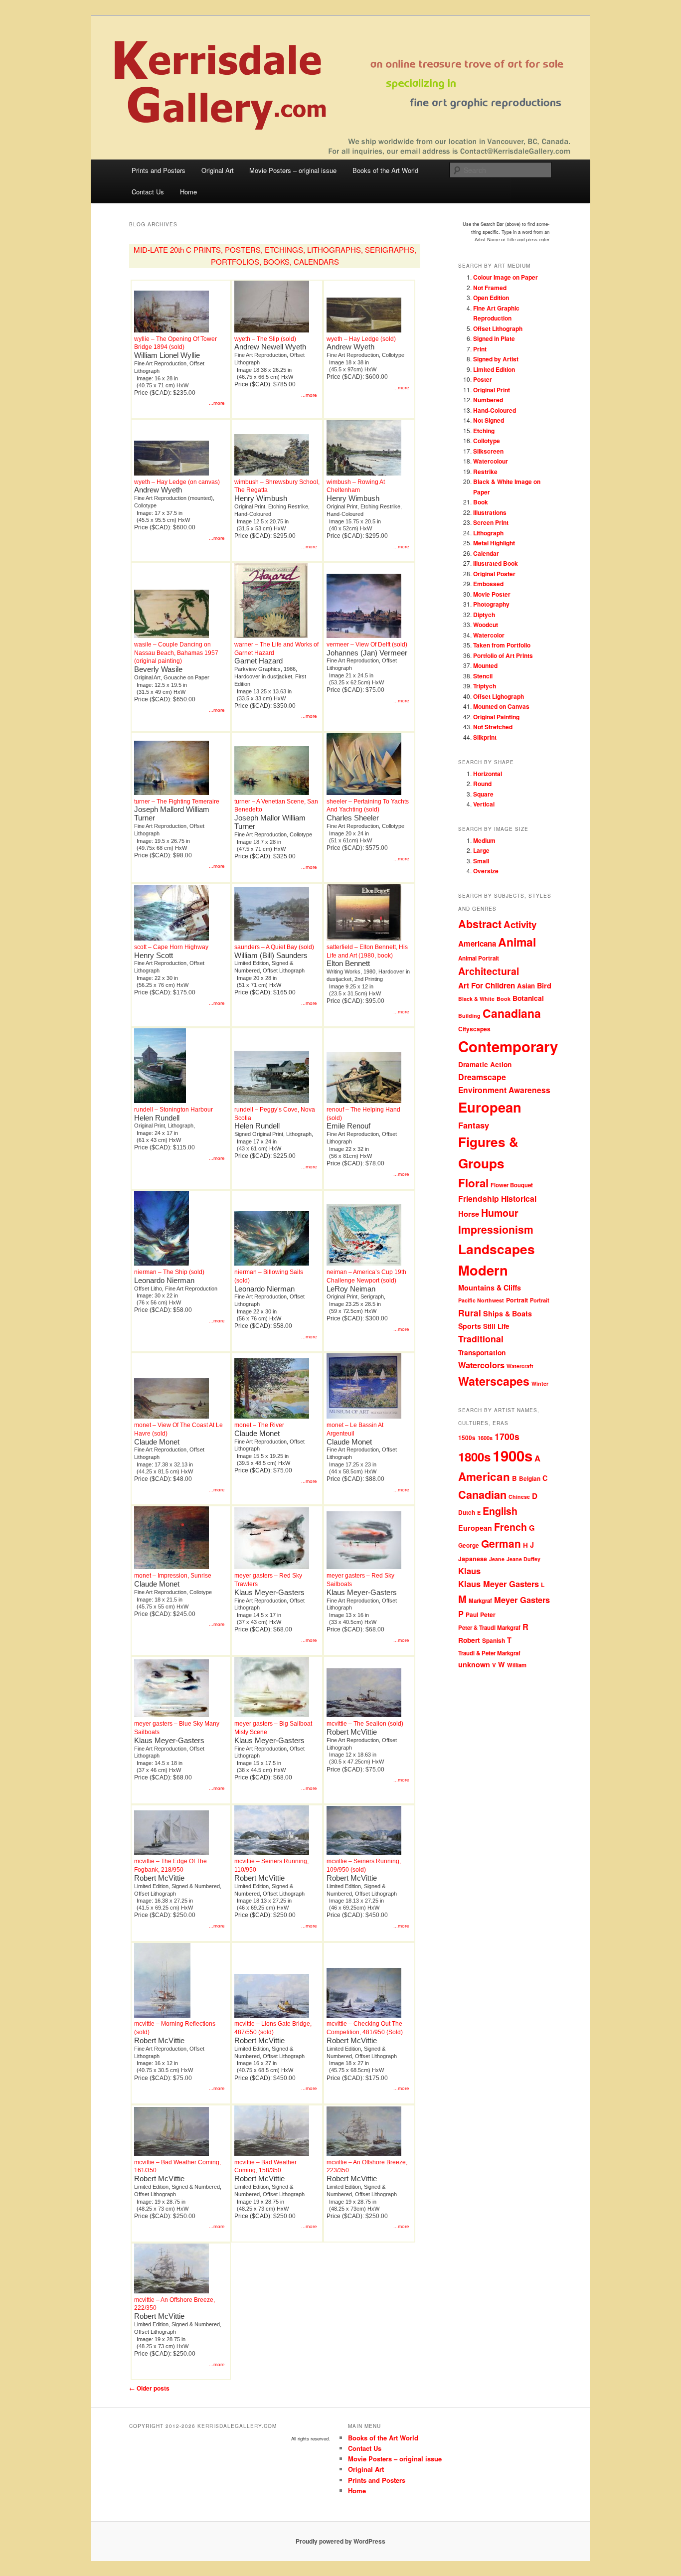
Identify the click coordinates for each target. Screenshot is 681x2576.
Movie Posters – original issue (293, 170)
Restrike (485, 472)
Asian (526, 986)
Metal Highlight (494, 543)
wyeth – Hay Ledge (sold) (361, 339)
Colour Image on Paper (506, 277)
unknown (474, 1664)
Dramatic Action (485, 1064)
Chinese (519, 1497)
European (490, 1107)
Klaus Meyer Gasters (499, 1584)
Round (482, 784)
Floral (473, 1183)
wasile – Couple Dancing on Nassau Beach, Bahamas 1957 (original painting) (176, 653)
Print (480, 349)
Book (481, 502)
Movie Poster (492, 594)
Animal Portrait (479, 958)
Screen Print (491, 522)
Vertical (484, 804)
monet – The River (259, 1425)
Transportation (482, 1352)
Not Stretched (493, 727)
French (511, 1527)
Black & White (476, 999)
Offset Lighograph (499, 696)
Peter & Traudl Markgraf (489, 1628)
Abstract (480, 924)
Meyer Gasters (522, 1600)
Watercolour (491, 461)
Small (481, 861)
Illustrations (490, 512)
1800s (474, 1456)
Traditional (481, 1339)
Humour (500, 1213)
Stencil (483, 676)
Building (469, 1016)
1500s (467, 1438)
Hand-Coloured (495, 410)
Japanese (473, 1559)
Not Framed (490, 288)
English (500, 1511)
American (484, 1476)
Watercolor (489, 635)
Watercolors (481, 1365)
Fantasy (474, 1125)
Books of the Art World (385, 170)
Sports (470, 1326)
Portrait (517, 1300)
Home (188, 192)
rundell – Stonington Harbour (173, 1110)
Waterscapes (494, 1381)
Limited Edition (494, 369)
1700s (507, 1436)
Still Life (496, 1326)
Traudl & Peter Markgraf (489, 1653)
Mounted (485, 665)
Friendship (479, 1199)
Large (481, 850)
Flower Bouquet (512, 1185)
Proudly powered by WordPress (340, 2541)
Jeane (497, 1559)
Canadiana (512, 1013)
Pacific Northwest (481, 1300)
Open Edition (491, 298)
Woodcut (486, 625)
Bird (544, 985)
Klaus (469, 1571)
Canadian (482, 1495)
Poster (483, 379)
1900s (512, 1455)
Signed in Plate (494, 338)
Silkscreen (488, 451)
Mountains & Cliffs (490, 1288)
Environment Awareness (504, 1090)
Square (483, 794)
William (517, 1665)
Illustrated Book (496, 563)
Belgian (530, 1479)
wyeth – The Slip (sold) (265, 339)
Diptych (484, 615)
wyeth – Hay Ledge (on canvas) (177, 482)
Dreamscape (482, 1077)
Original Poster (494, 574)
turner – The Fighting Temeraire (177, 802)
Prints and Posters (159, 170)
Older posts (149, 2388)
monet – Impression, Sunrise (173, 1576)
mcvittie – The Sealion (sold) (365, 1724)
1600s (485, 1438)
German (501, 1543)
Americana (477, 944)
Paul (472, 1615)
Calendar (486, 553)
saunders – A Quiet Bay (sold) (274, 947)
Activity (520, 924)
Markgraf (480, 1601)
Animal (517, 942)
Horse (469, 1214)
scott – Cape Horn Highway (171, 947)
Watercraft (520, 1366)
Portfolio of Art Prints (503, 655)
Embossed (488, 584)
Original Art (218, 170)
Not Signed (489, 420)
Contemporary (508, 1046)
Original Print (492, 390)
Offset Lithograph (498, 328)
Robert (469, 1640)
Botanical (528, 998)
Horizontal (488, 774)
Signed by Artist (496, 359)
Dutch (467, 1513)
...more (217, 403)
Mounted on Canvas (501, 706)
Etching (484, 431)
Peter (488, 1614)
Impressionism (496, 1229)
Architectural (489, 971)
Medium (484, 840)
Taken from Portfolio (502, 645)
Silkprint (485, 737)
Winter (540, 1383)
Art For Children (487, 985)
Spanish (494, 1641)
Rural (470, 1313)
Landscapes (497, 1249)
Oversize (486, 871)
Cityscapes (474, 1029)
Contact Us (148, 192)
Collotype (487, 441)
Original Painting (496, 717)
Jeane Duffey (523, 1559)
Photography (491, 604)
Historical (519, 1199)
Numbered (488, 400)
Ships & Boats (508, 1313)
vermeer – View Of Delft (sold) (367, 644)
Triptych (485, 686)
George (469, 1545)
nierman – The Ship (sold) (169, 1272)
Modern (483, 1270)
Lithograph (488, 533)
